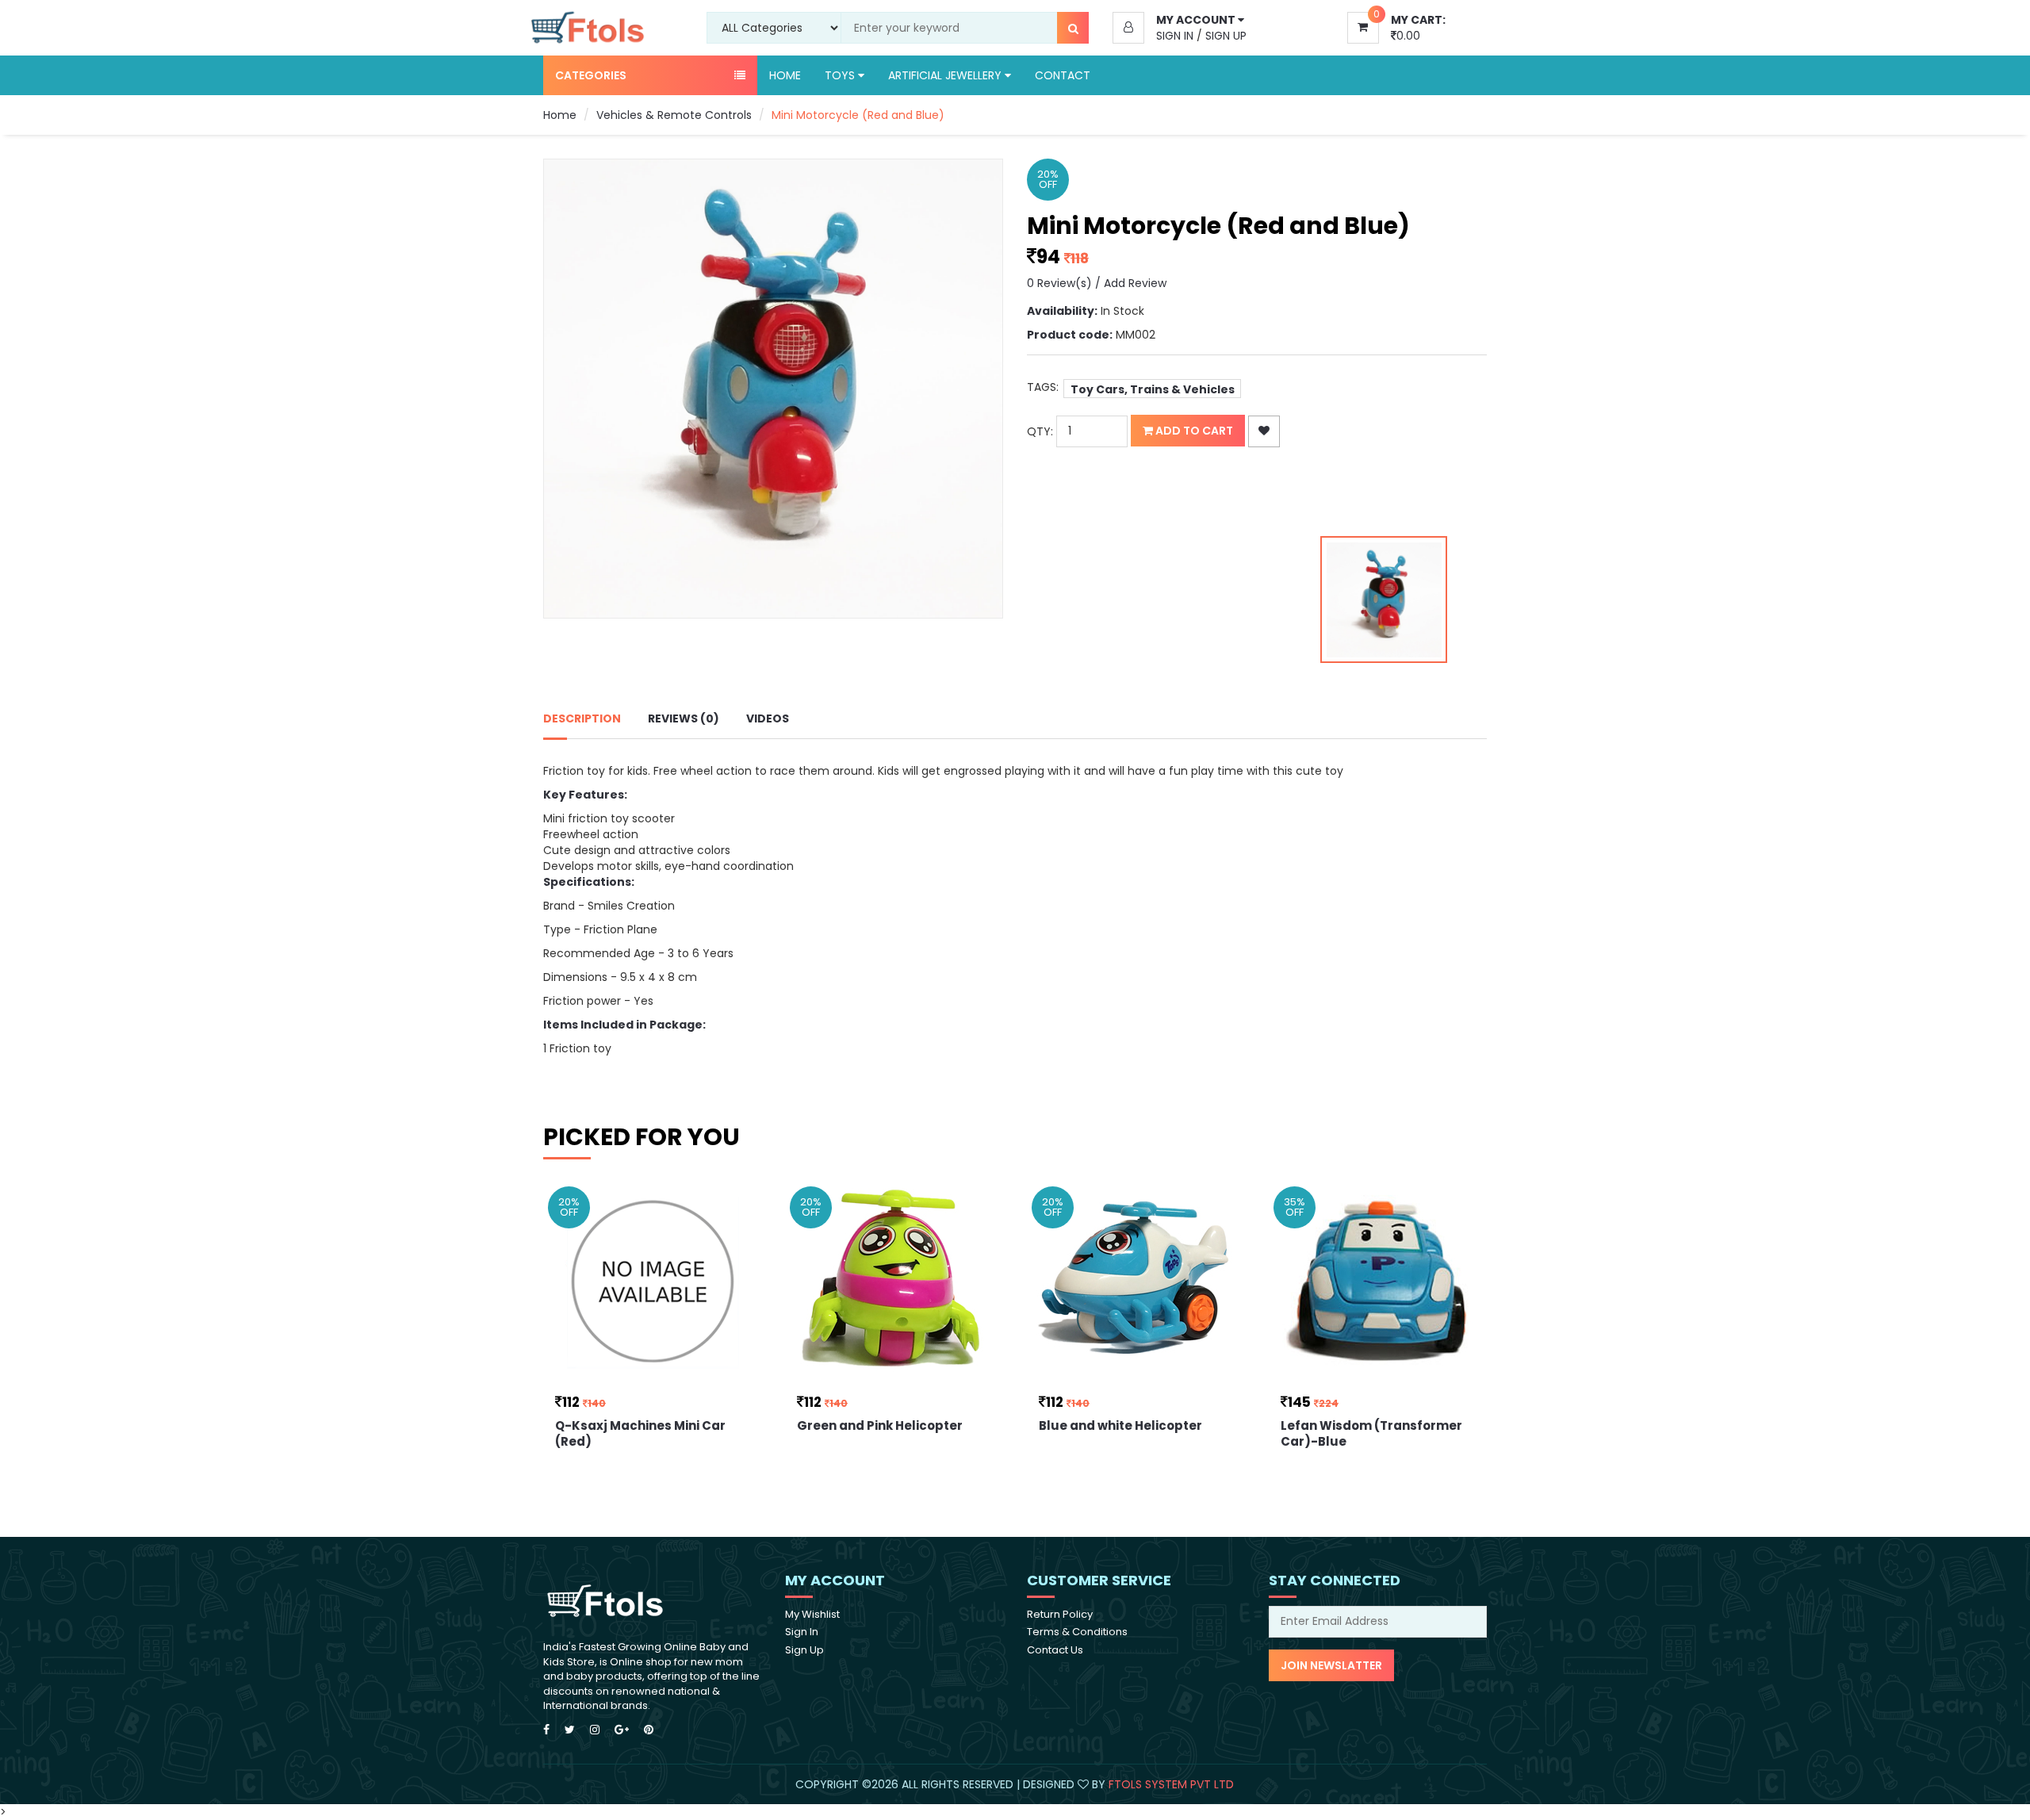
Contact (1063, 75)
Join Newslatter (1331, 1665)
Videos (768, 718)
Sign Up (1226, 36)
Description (582, 718)
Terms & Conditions (1077, 1632)
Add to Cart (1193, 431)
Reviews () (684, 718)
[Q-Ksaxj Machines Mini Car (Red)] (652, 1282)
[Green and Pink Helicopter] (894, 1282)
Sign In (1175, 36)
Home (785, 75)
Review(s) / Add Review (1097, 283)
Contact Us (1055, 1650)
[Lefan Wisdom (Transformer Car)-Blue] (1378, 1282)
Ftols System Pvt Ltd (1171, 1784)
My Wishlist (812, 1614)
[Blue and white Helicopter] (1136, 1282)
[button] (1230, 20)
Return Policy (1060, 1614)
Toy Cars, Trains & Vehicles (1153, 389)
